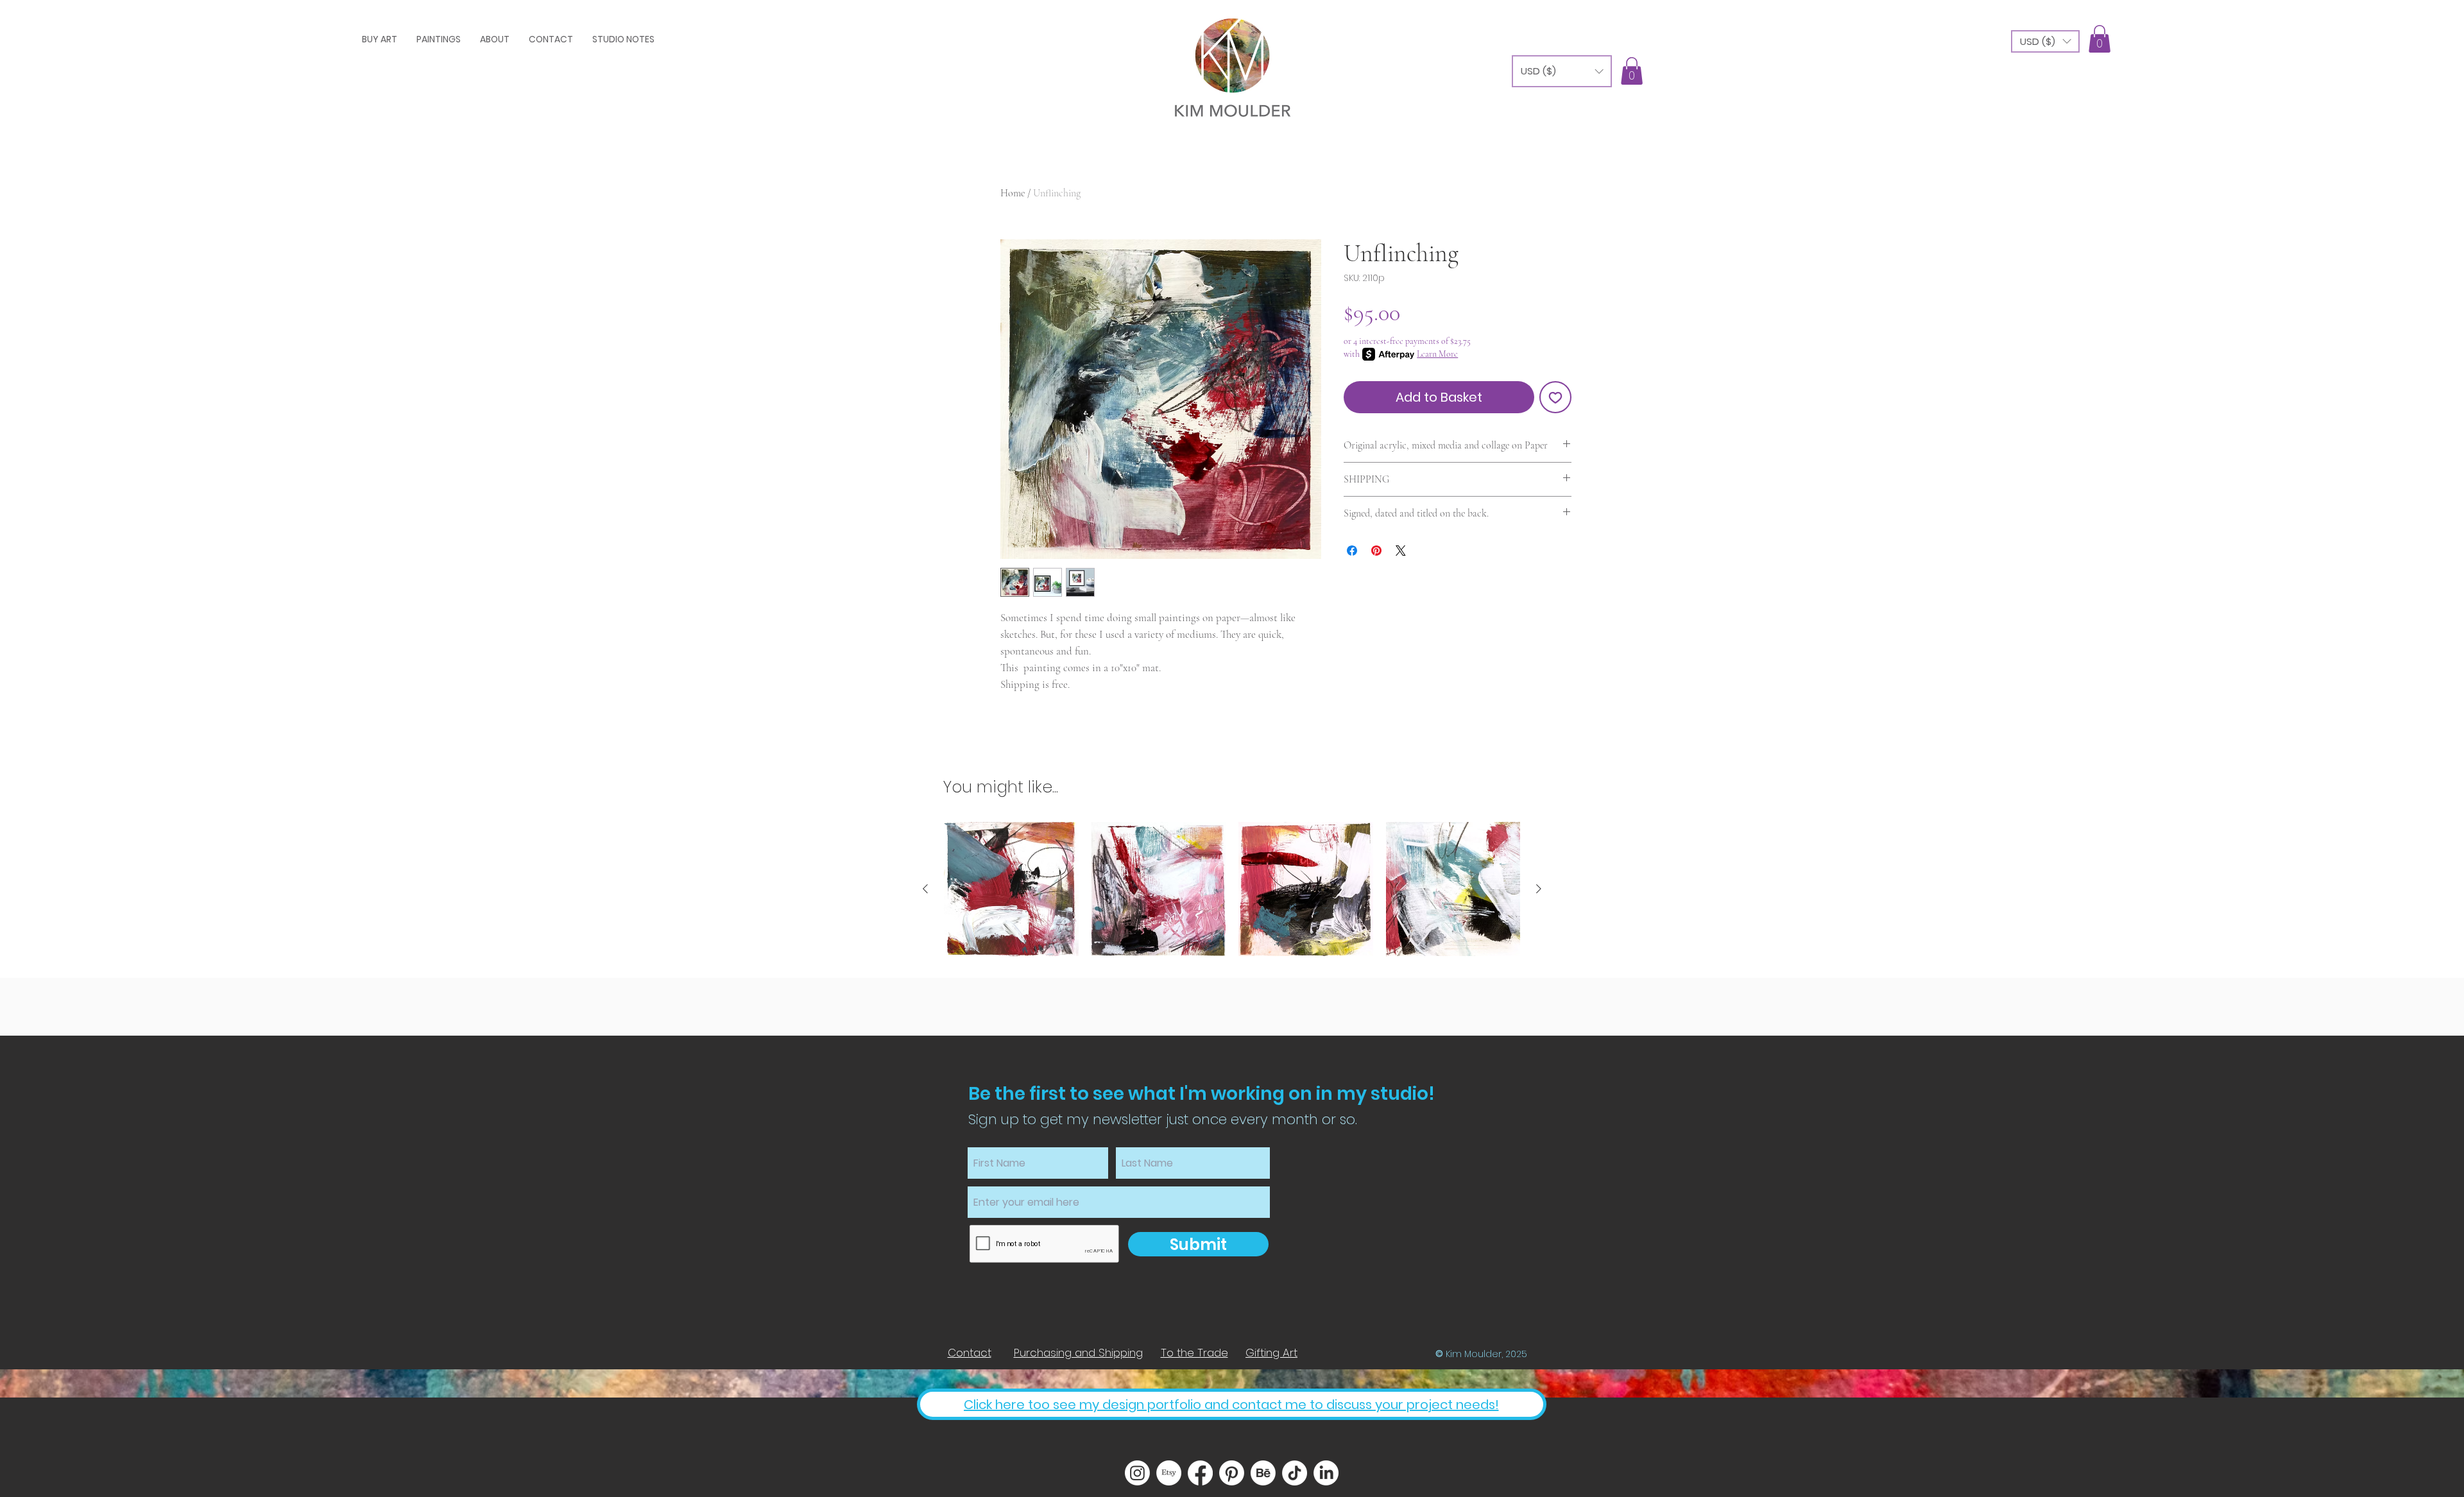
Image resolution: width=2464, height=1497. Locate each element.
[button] (2045, 41)
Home (1013, 193)
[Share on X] (1401, 551)
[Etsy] (1169, 1473)
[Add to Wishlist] (1555, 397)
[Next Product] (1539, 889)
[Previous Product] (925, 889)
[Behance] (1263, 1473)
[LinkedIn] (1326, 1473)
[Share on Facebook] (1352, 551)
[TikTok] (1295, 1473)
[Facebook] (1200, 1473)
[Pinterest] (1232, 1473)
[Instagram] (1137, 1473)
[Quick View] (1011, 889)
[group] (1232, 889)
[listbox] (2045, 41)
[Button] (1232, 64)
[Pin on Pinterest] (1376, 551)
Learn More (1437, 354)
